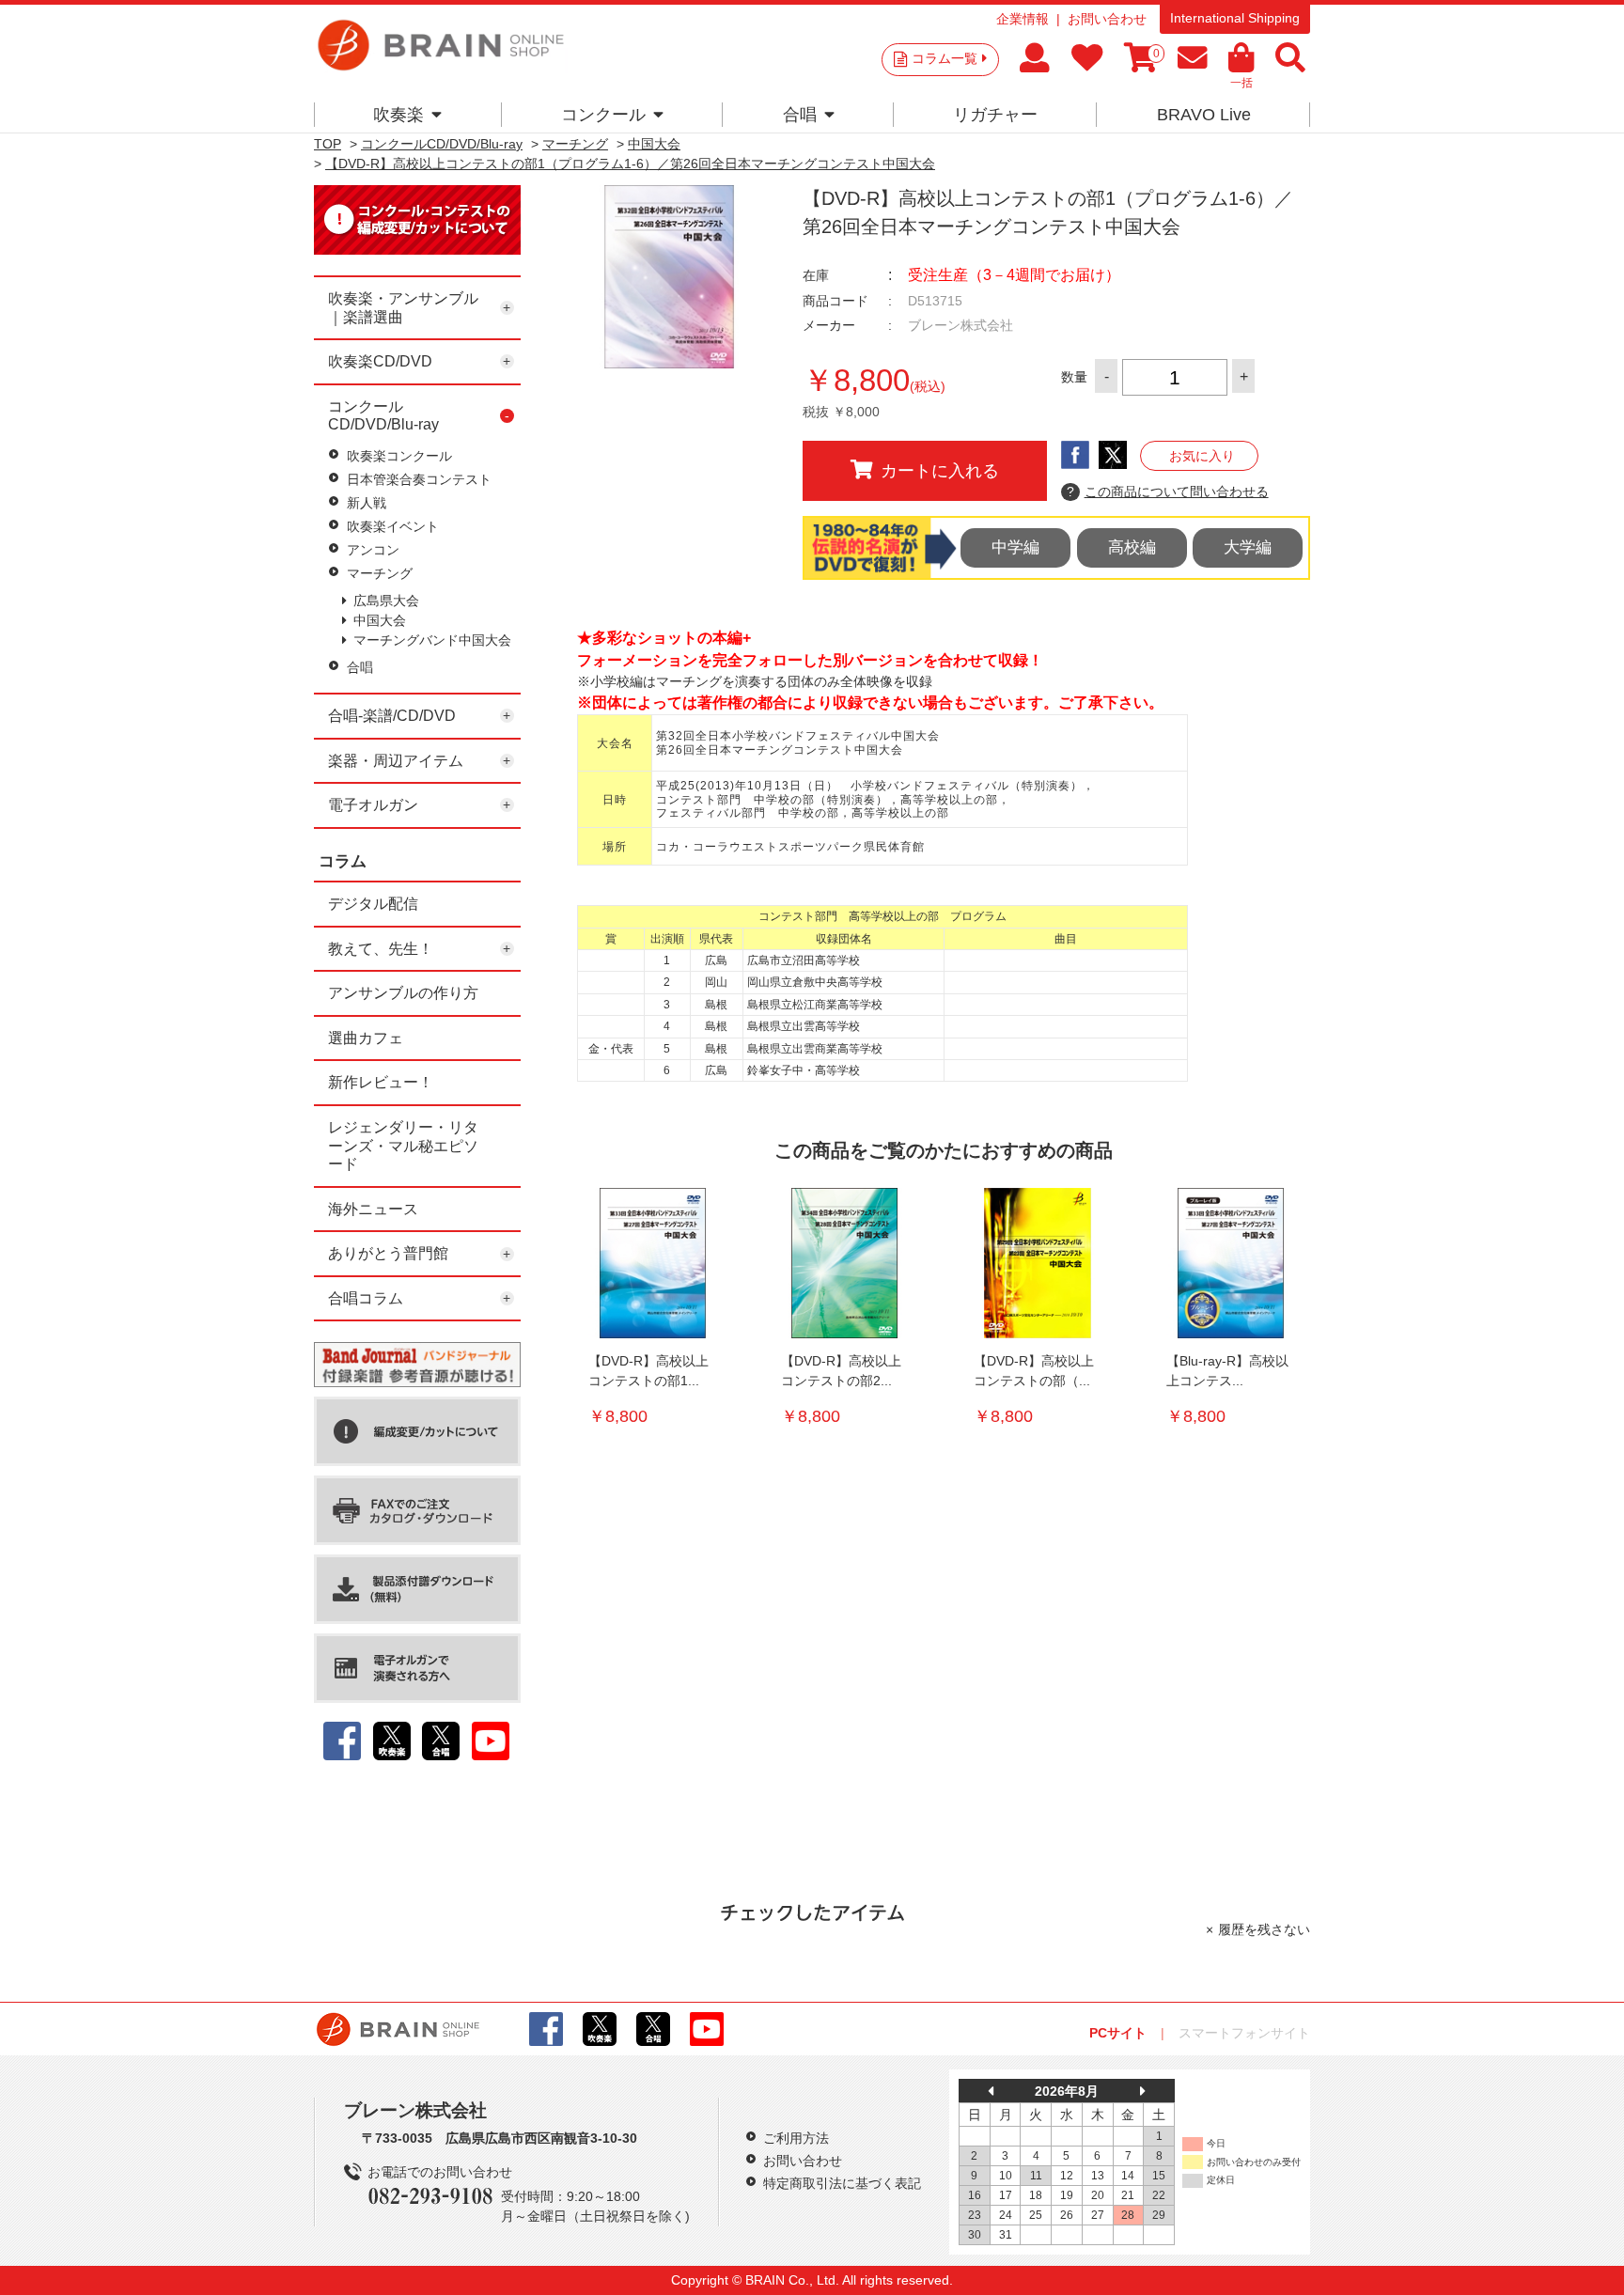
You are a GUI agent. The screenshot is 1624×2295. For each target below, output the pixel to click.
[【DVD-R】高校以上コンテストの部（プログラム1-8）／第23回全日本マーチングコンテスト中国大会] (1038, 1263)
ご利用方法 (796, 2138)
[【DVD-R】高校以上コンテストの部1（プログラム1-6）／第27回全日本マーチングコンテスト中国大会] (652, 1263)
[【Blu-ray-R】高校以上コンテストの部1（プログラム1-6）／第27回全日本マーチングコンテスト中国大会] (1230, 1263)
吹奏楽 (398, 115)
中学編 (1015, 547)
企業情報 (1023, 19)
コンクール (603, 115)
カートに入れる (940, 471)
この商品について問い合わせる (1168, 492)
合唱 (800, 115)
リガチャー (995, 115)
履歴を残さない (1264, 1929)
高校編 (1132, 547)
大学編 (1248, 547)
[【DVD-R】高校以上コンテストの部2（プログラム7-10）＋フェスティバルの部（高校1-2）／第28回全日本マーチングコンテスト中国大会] (845, 1263)
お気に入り (1202, 456)
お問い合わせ (1107, 19)
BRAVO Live (1204, 115)
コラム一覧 (945, 58)
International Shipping (1235, 18)
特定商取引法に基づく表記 (842, 2183)
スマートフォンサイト (1244, 2033)
